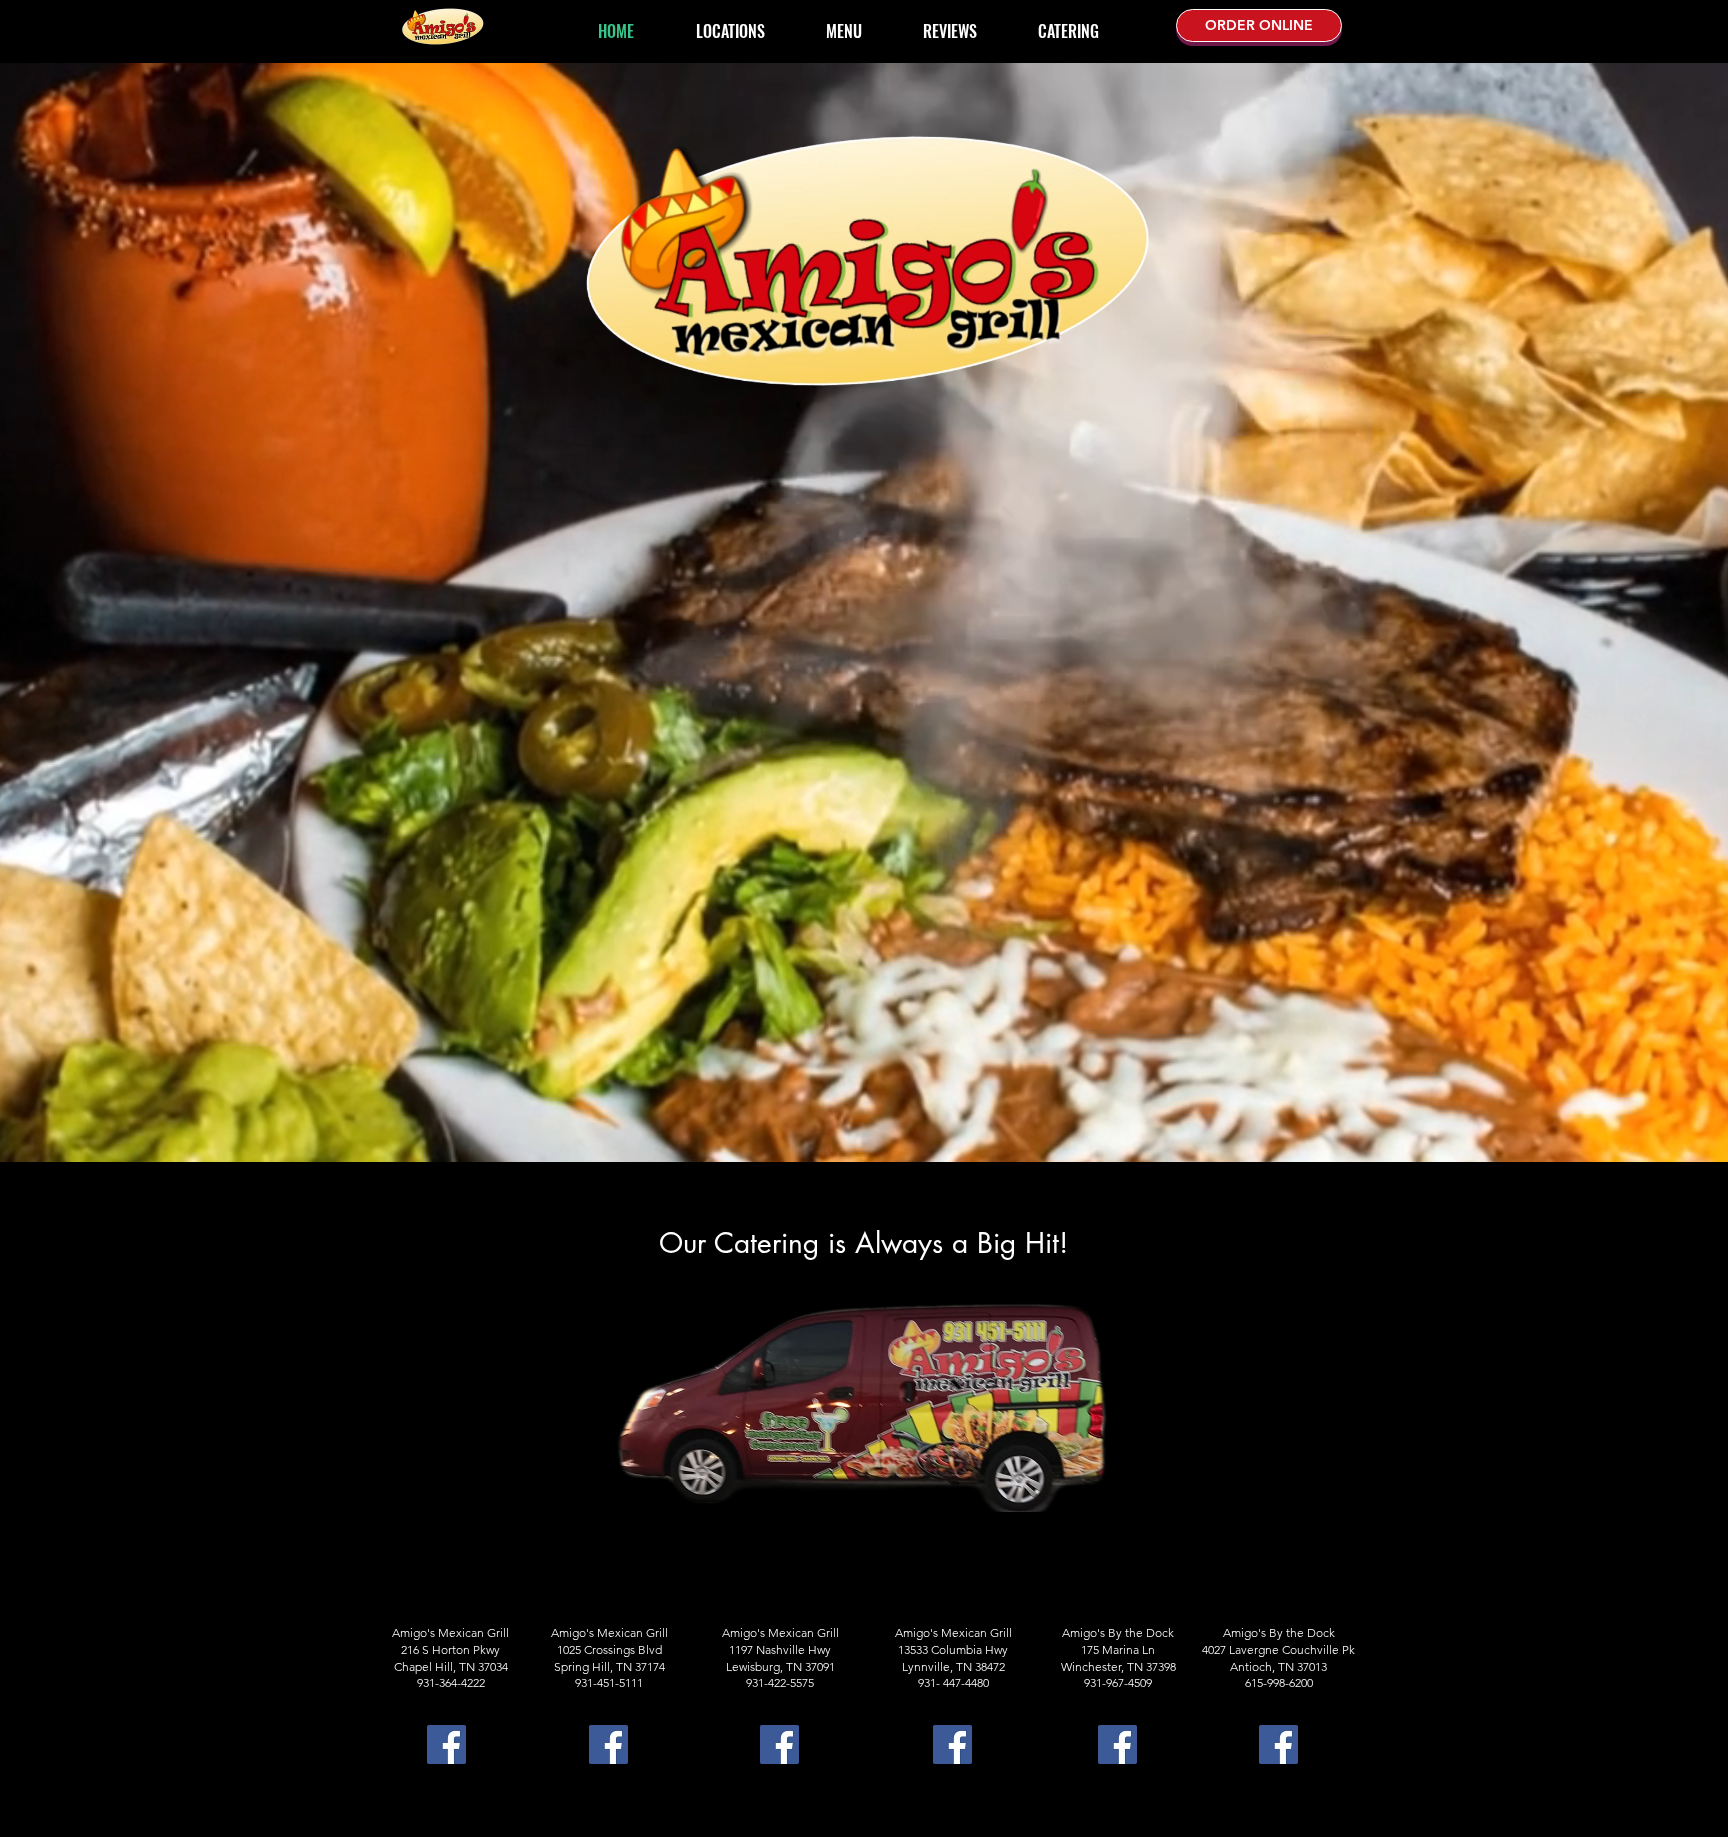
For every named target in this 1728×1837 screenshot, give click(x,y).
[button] (843, 22)
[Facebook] (446, 1744)
